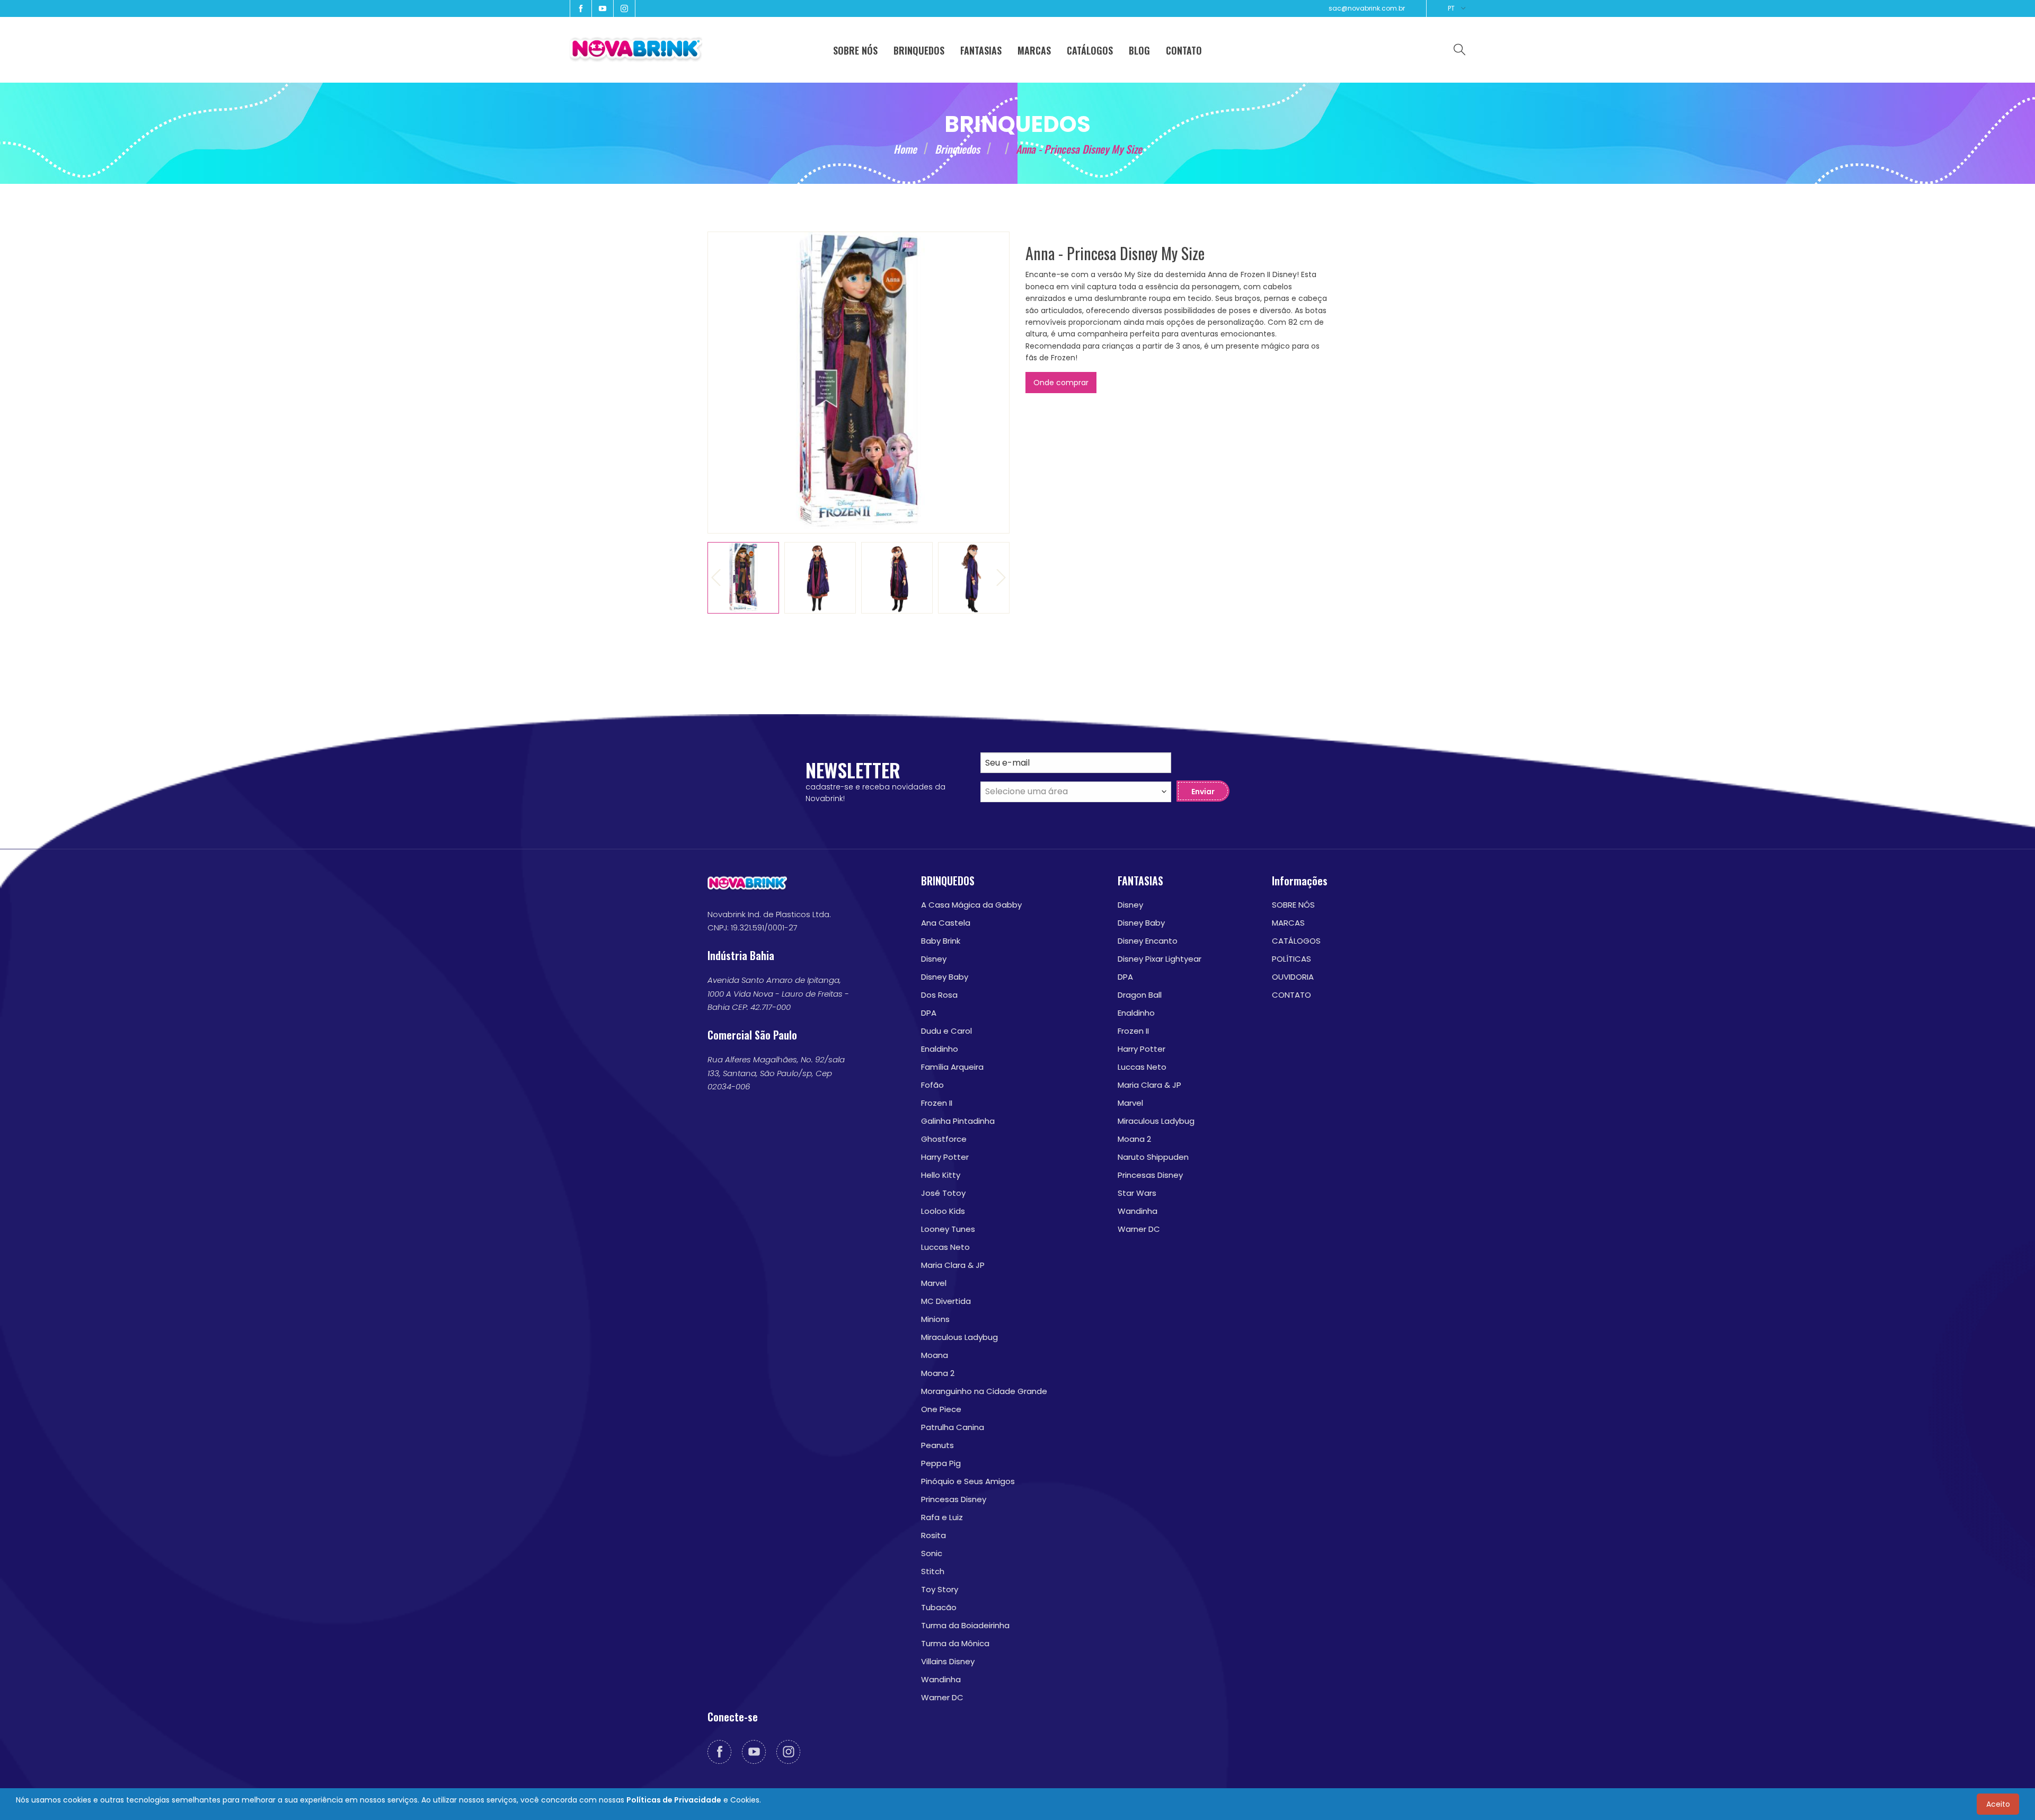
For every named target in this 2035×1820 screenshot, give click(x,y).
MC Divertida (946, 1301)
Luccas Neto (945, 1247)
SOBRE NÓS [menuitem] (855, 50)
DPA (929, 1013)
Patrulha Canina (953, 1427)
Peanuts (937, 1445)
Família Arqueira (952, 1067)
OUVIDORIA (1293, 977)
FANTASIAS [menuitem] (981, 50)
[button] (716, 578)
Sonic (932, 1553)
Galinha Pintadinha (958, 1121)
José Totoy (943, 1193)
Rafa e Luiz (942, 1517)
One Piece (941, 1409)
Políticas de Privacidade (674, 1800)
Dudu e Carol (946, 1031)
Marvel (934, 1283)
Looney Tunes (948, 1229)
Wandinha (941, 1679)
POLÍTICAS (1291, 959)
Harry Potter (945, 1157)
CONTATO (1291, 995)
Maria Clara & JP (953, 1265)
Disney (934, 959)
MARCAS (1288, 923)
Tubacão (939, 1607)
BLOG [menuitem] (1139, 50)
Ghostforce (944, 1139)
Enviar (1203, 792)
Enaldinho (940, 1049)
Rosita (934, 1535)
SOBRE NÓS (1293, 905)
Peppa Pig (941, 1463)
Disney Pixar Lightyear (1160, 959)
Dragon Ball (1140, 995)
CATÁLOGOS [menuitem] (1090, 50)
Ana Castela (946, 923)
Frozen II (937, 1103)
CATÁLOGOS (1296, 941)
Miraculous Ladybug (959, 1337)
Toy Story (940, 1589)
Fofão (932, 1085)
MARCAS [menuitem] (1034, 50)
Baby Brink (941, 941)
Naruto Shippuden (1153, 1157)
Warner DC (942, 1697)
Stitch (933, 1571)
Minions (935, 1319)
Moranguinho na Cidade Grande (984, 1391)
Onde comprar (1061, 383)
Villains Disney (948, 1661)
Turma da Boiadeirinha (965, 1625)
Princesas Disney (954, 1499)
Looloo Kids (943, 1211)
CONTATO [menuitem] (1184, 50)
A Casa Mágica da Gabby (971, 905)
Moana (935, 1355)
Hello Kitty (941, 1175)
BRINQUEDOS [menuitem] (919, 50)
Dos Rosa (939, 995)
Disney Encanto (1148, 941)
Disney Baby (945, 977)
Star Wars (1137, 1193)
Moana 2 (938, 1373)
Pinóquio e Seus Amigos (968, 1481)
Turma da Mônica (955, 1643)
